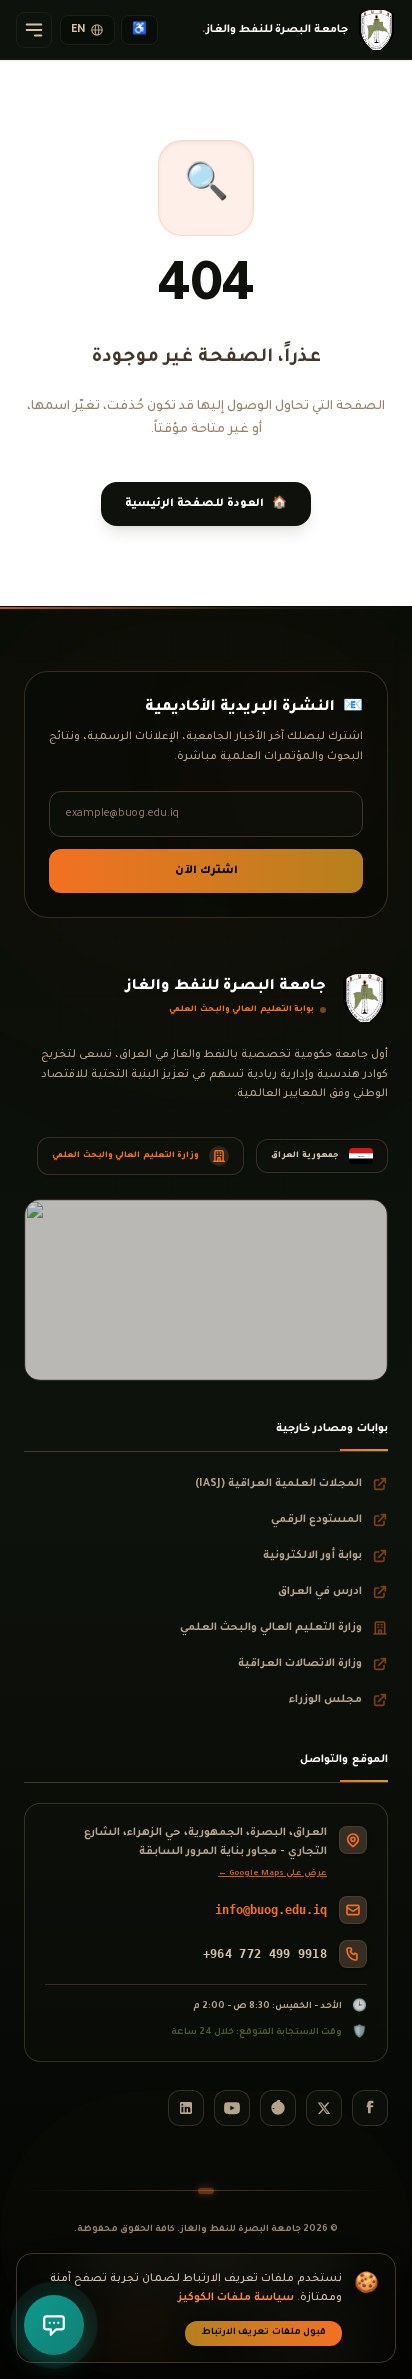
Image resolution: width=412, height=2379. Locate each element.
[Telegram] (278, 2108)
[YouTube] (232, 2108)
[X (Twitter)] (324, 2108)
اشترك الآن (206, 871)
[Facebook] (370, 2108)
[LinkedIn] (186, 2108)
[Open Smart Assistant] (54, 2325)
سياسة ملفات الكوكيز (236, 2298)
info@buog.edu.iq (271, 1910)
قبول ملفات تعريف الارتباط (264, 2333)
